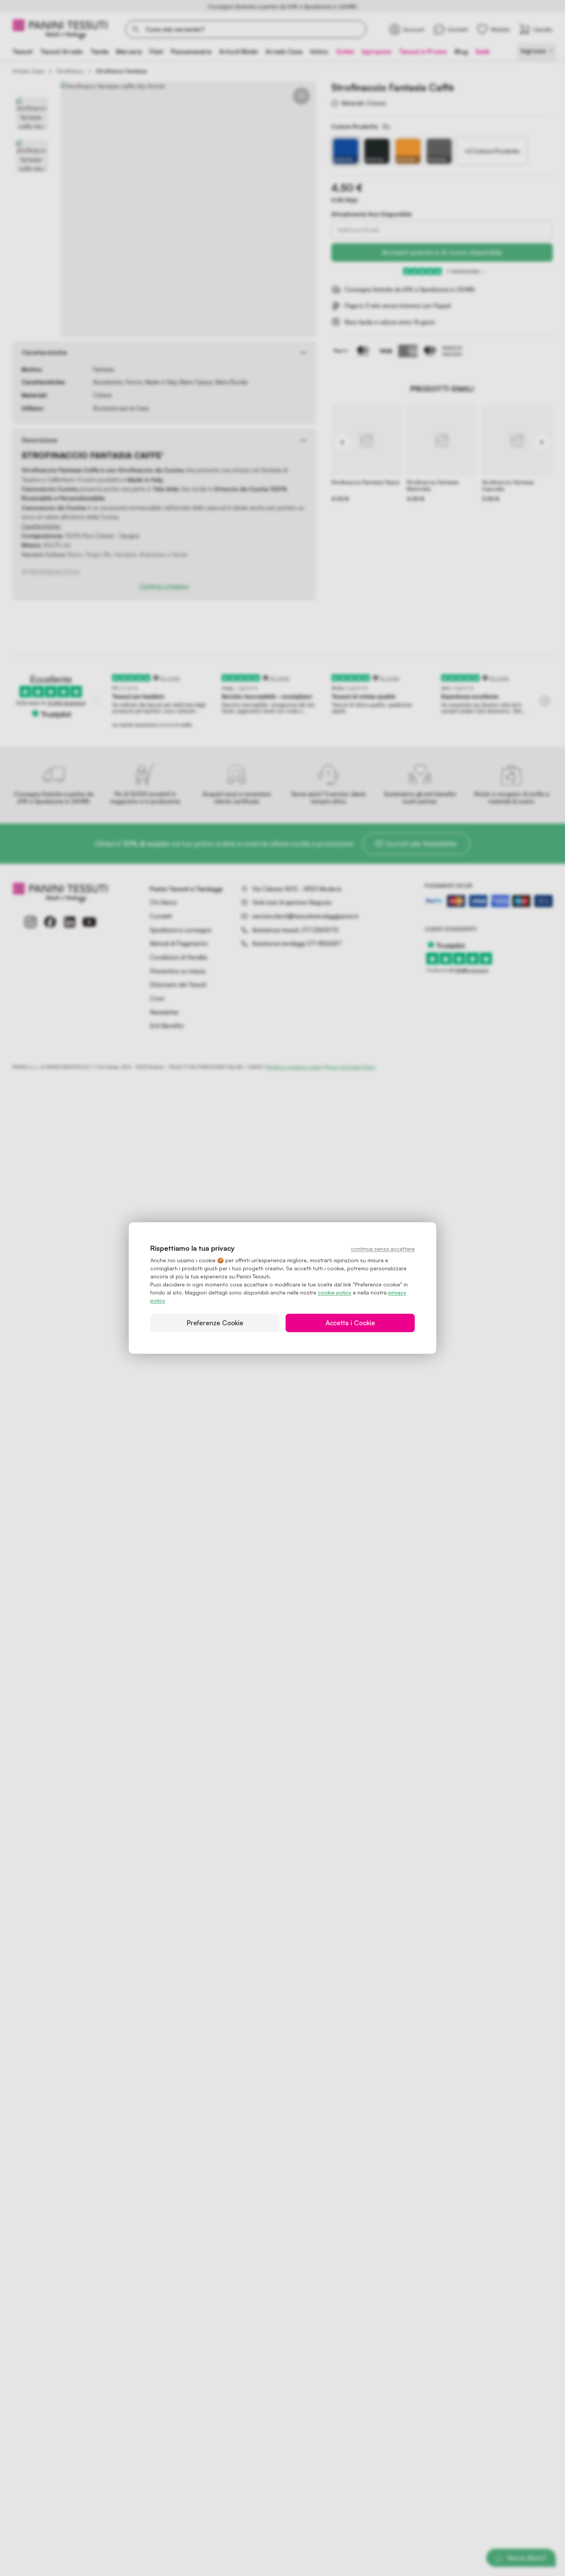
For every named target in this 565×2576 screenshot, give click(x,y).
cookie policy (335, 1292)
